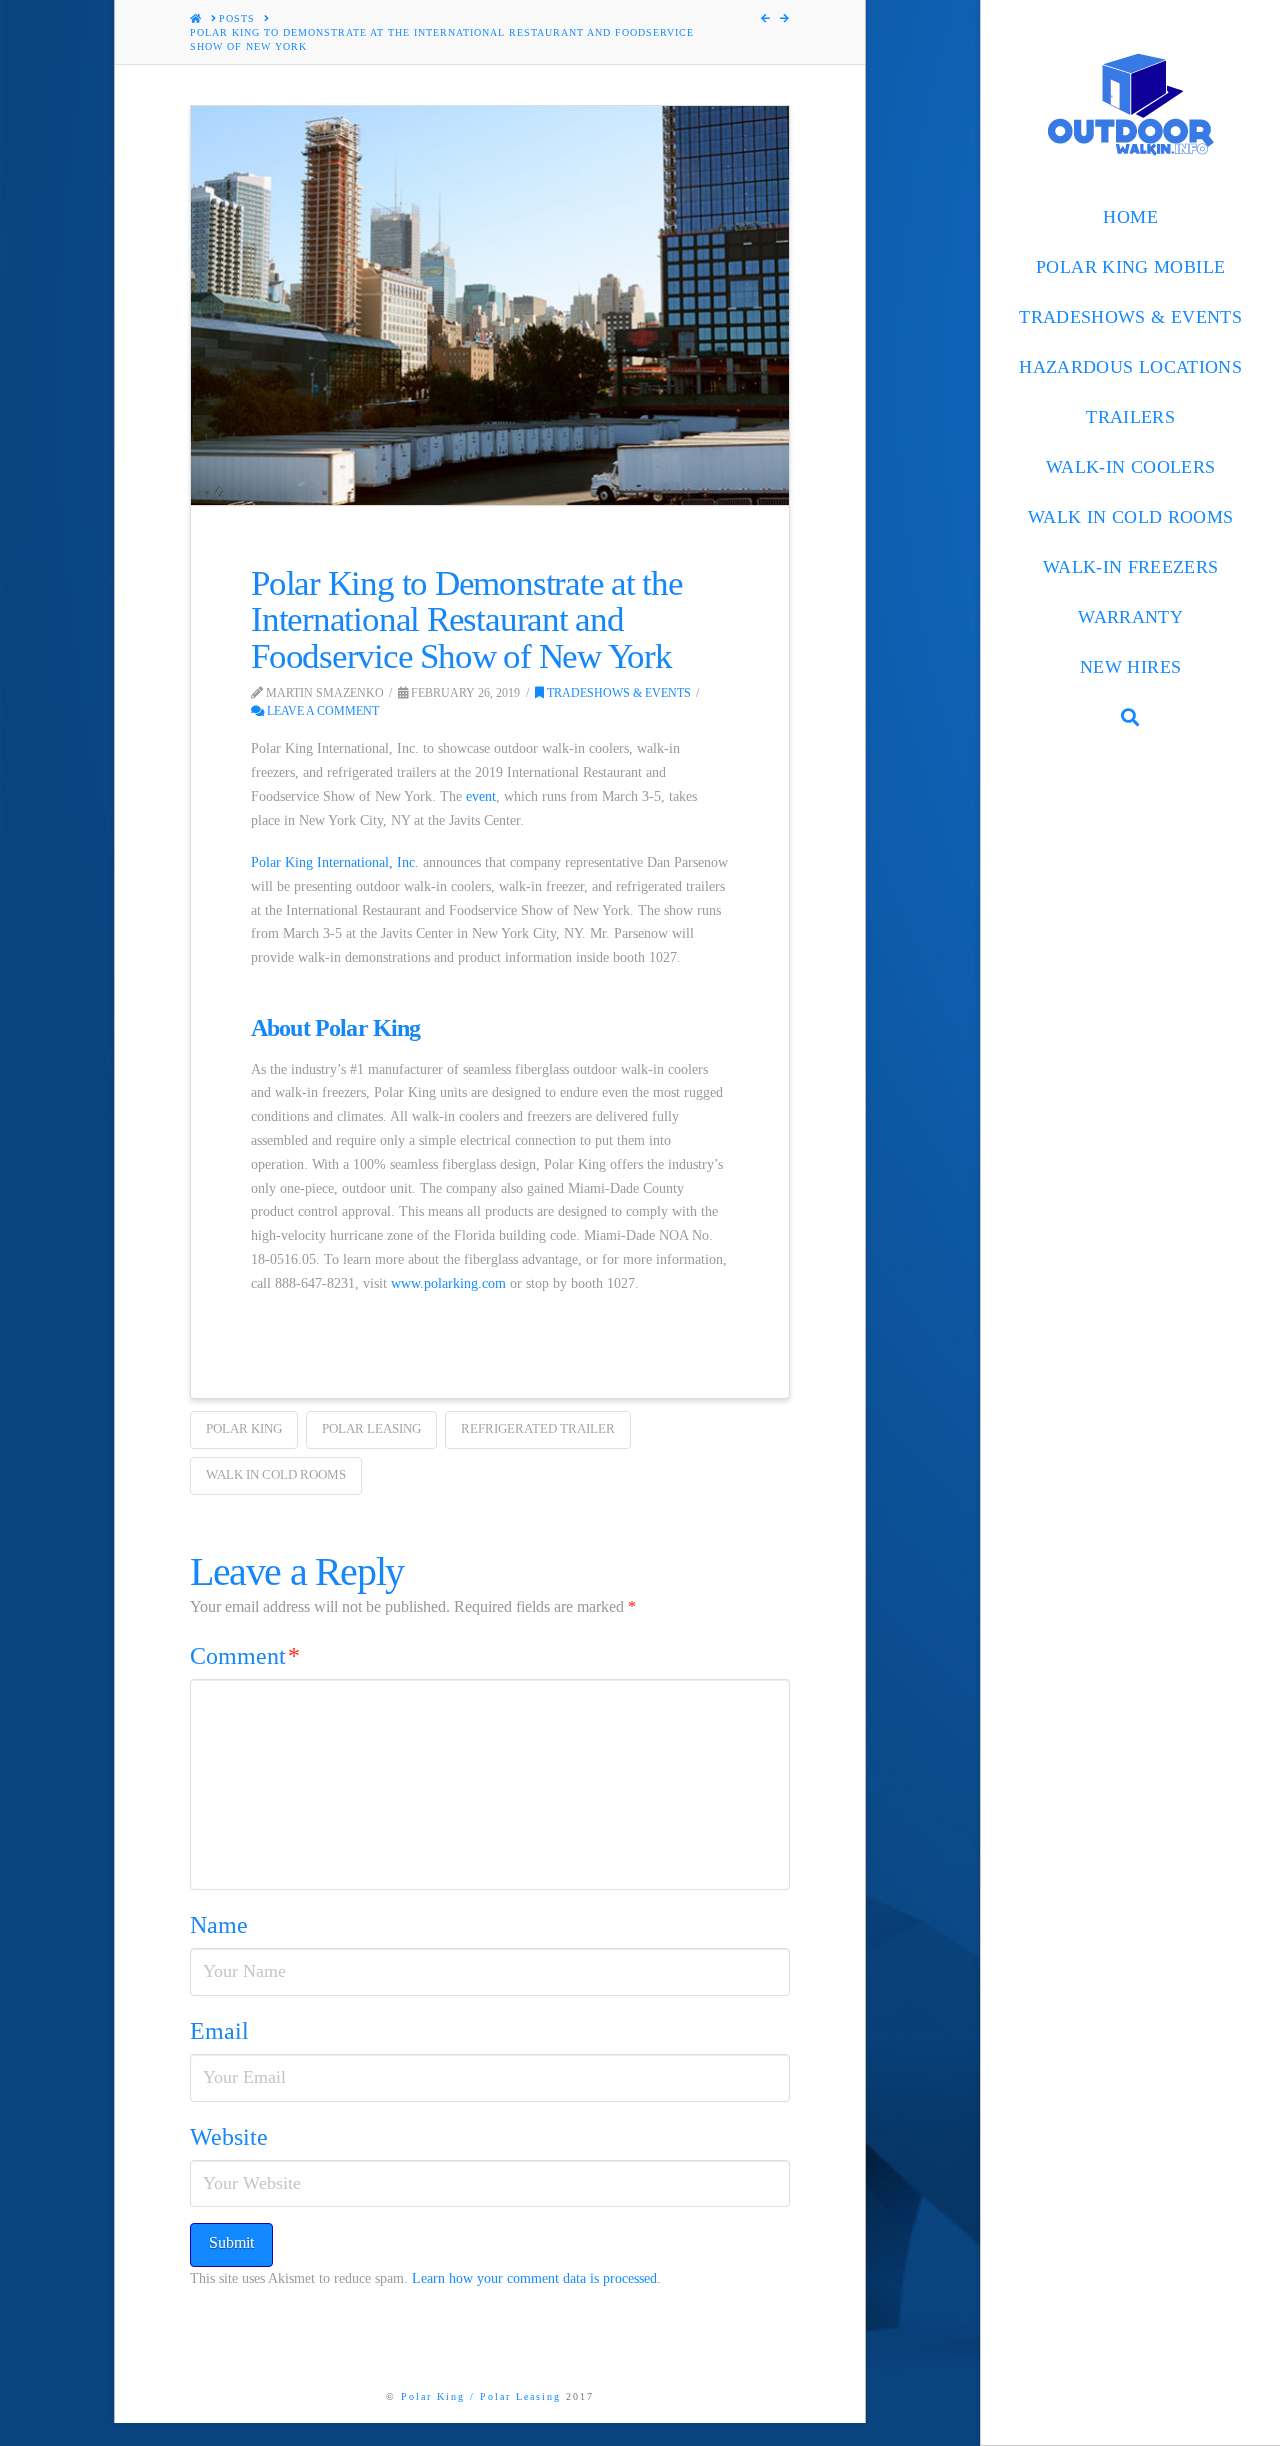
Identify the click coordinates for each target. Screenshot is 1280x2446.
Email (219, 2031)
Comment (245, 1656)
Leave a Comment (321, 711)
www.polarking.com (448, 1283)
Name (219, 1925)
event (481, 796)
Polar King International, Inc (333, 862)
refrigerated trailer (538, 1428)
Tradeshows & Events (617, 693)
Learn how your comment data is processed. (536, 2278)
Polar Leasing (371, 1428)
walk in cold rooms (276, 1474)
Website (229, 2137)
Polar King (244, 1428)
